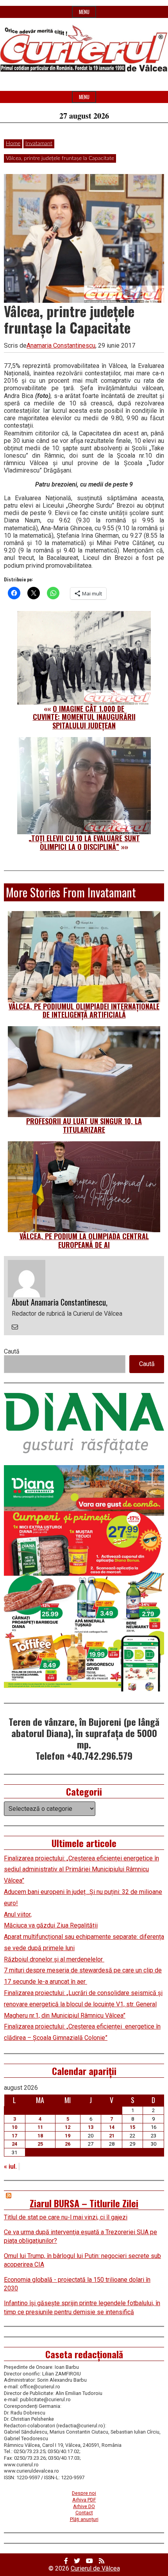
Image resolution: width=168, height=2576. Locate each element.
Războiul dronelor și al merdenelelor (54, 1959)
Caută (12, 1351)
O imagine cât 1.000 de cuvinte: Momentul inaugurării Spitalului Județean (84, 717)
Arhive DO (84, 2506)
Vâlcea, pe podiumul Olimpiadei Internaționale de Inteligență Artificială (84, 1011)
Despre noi (84, 2493)
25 (40, 2144)
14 (112, 2127)
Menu (84, 12)
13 (91, 2127)
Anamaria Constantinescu (61, 346)
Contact (84, 2513)
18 (40, 2136)
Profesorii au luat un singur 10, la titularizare (84, 1125)
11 (40, 2127)
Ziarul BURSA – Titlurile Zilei (84, 2203)
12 (68, 2127)
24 (14, 2144)
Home (13, 144)
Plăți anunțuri (84, 2519)
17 (14, 2136)
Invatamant (39, 144)
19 (68, 2136)
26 (68, 2144)
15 (132, 2127)
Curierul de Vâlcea (95, 2568)
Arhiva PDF (84, 2500)
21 (112, 2136)
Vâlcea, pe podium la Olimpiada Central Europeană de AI (84, 1240)
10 (14, 2127)
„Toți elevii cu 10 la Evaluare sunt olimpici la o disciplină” (84, 842)
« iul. (10, 2167)
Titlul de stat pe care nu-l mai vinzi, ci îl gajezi (66, 2217)
